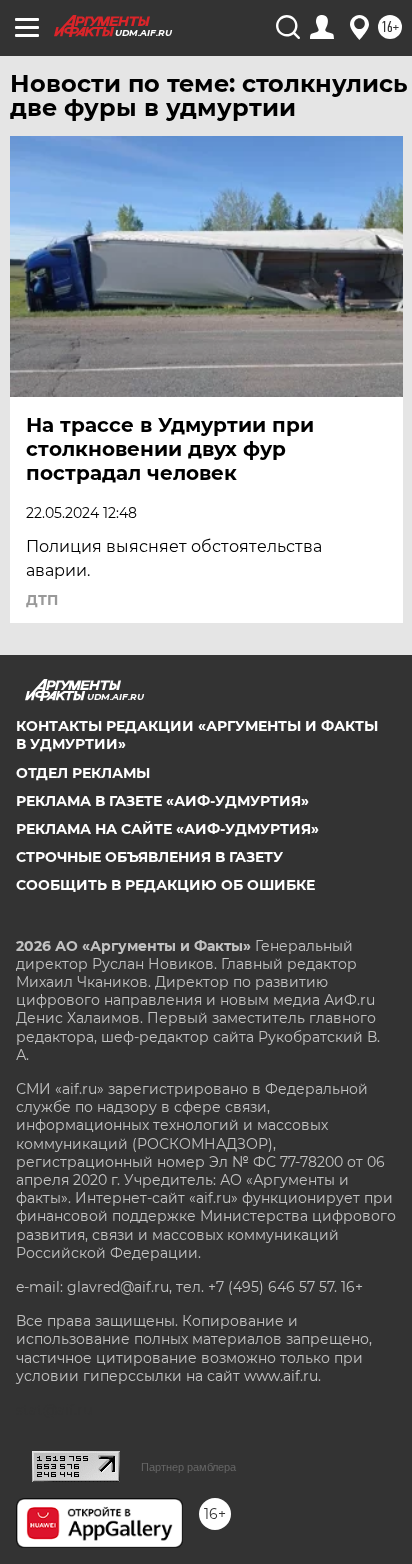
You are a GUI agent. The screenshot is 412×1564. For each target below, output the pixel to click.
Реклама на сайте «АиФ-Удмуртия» (167, 829)
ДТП (42, 600)
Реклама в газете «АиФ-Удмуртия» (162, 801)
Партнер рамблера (188, 1467)
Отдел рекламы (83, 773)
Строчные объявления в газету (149, 857)
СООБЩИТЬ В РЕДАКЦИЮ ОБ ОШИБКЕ (165, 885)
